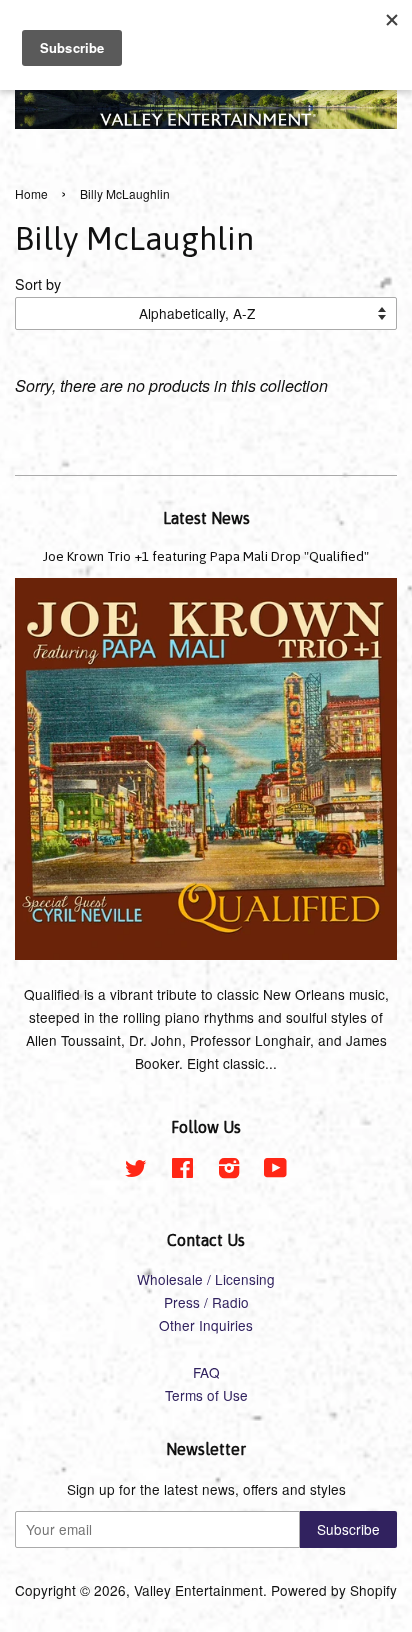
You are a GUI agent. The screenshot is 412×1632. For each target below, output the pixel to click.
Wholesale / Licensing (206, 1279)
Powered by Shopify (334, 1590)
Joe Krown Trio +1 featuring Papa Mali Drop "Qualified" (206, 556)
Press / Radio (206, 1302)
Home (31, 193)
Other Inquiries (206, 1325)
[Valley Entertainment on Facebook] (182, 1171)
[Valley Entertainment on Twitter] (136, 1171)
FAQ (206, 1372)
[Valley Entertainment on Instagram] (229, 1171)
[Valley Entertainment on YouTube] (275, 1171)
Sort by (38, 283)
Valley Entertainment (198, 1590)
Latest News (206, 518)
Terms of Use (206, 1395)
